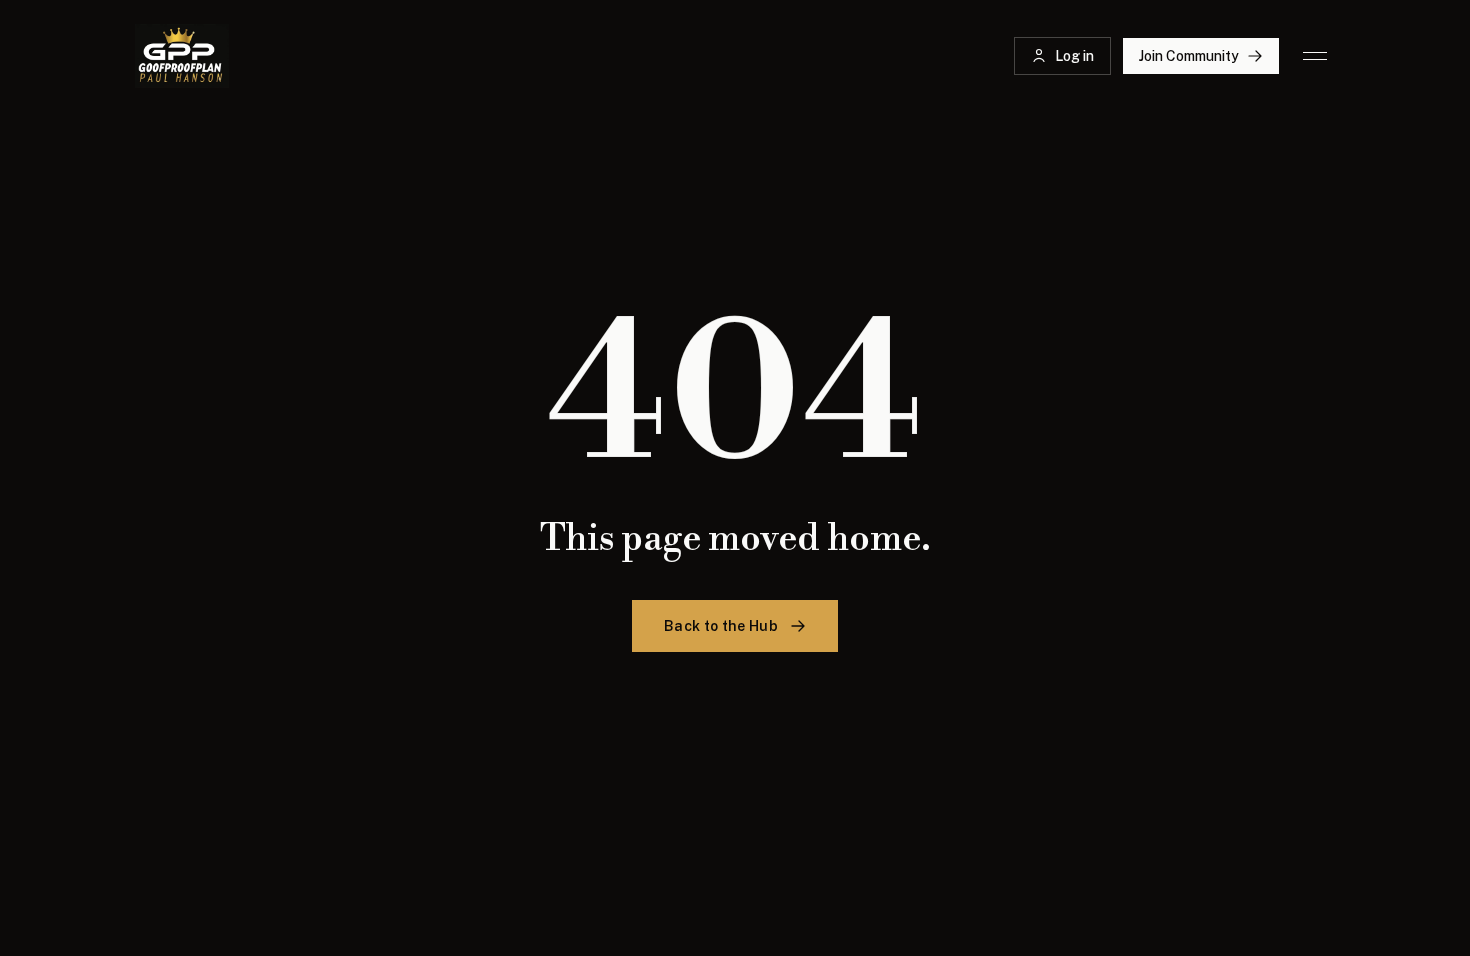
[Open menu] (1315, 56)
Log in (1074, 56)
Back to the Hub (721, 626)
